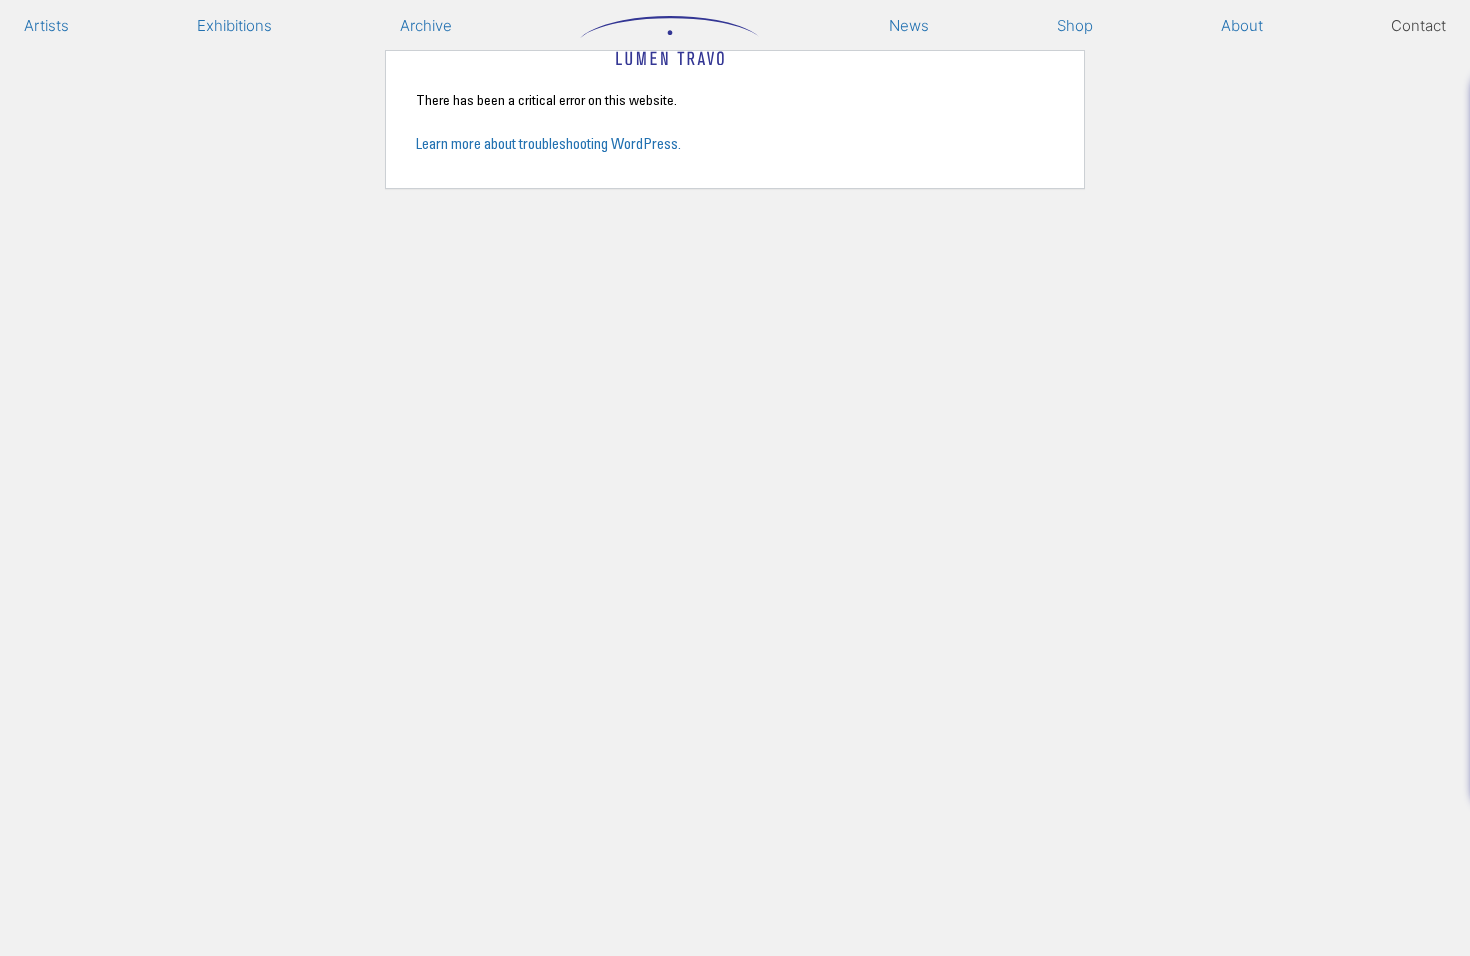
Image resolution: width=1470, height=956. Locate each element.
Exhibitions (234, 25)
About (1242, 25)
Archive (426, 25)
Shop (1075, 25)
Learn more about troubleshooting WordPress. (548, 143)
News (909, 25)
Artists (46, 25)
